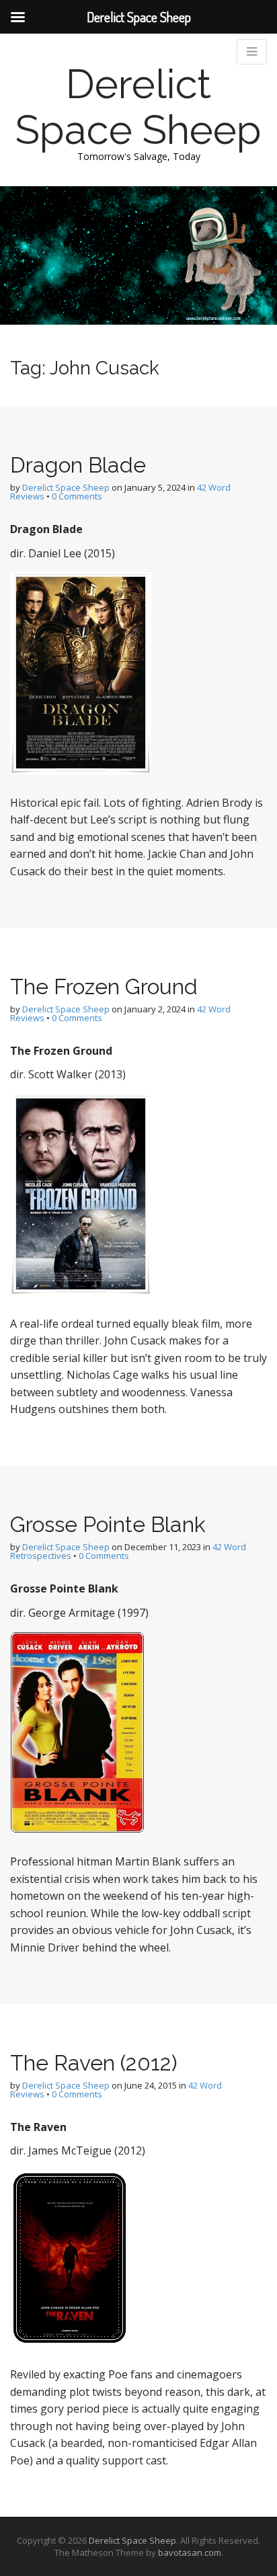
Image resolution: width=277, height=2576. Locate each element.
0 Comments (77, 496)
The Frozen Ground (104, 987)
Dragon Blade (78, 465)
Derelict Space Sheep (138, 107)
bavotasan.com (190, 2552)
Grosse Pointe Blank (108, 1524)
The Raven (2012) (94, 2063)
